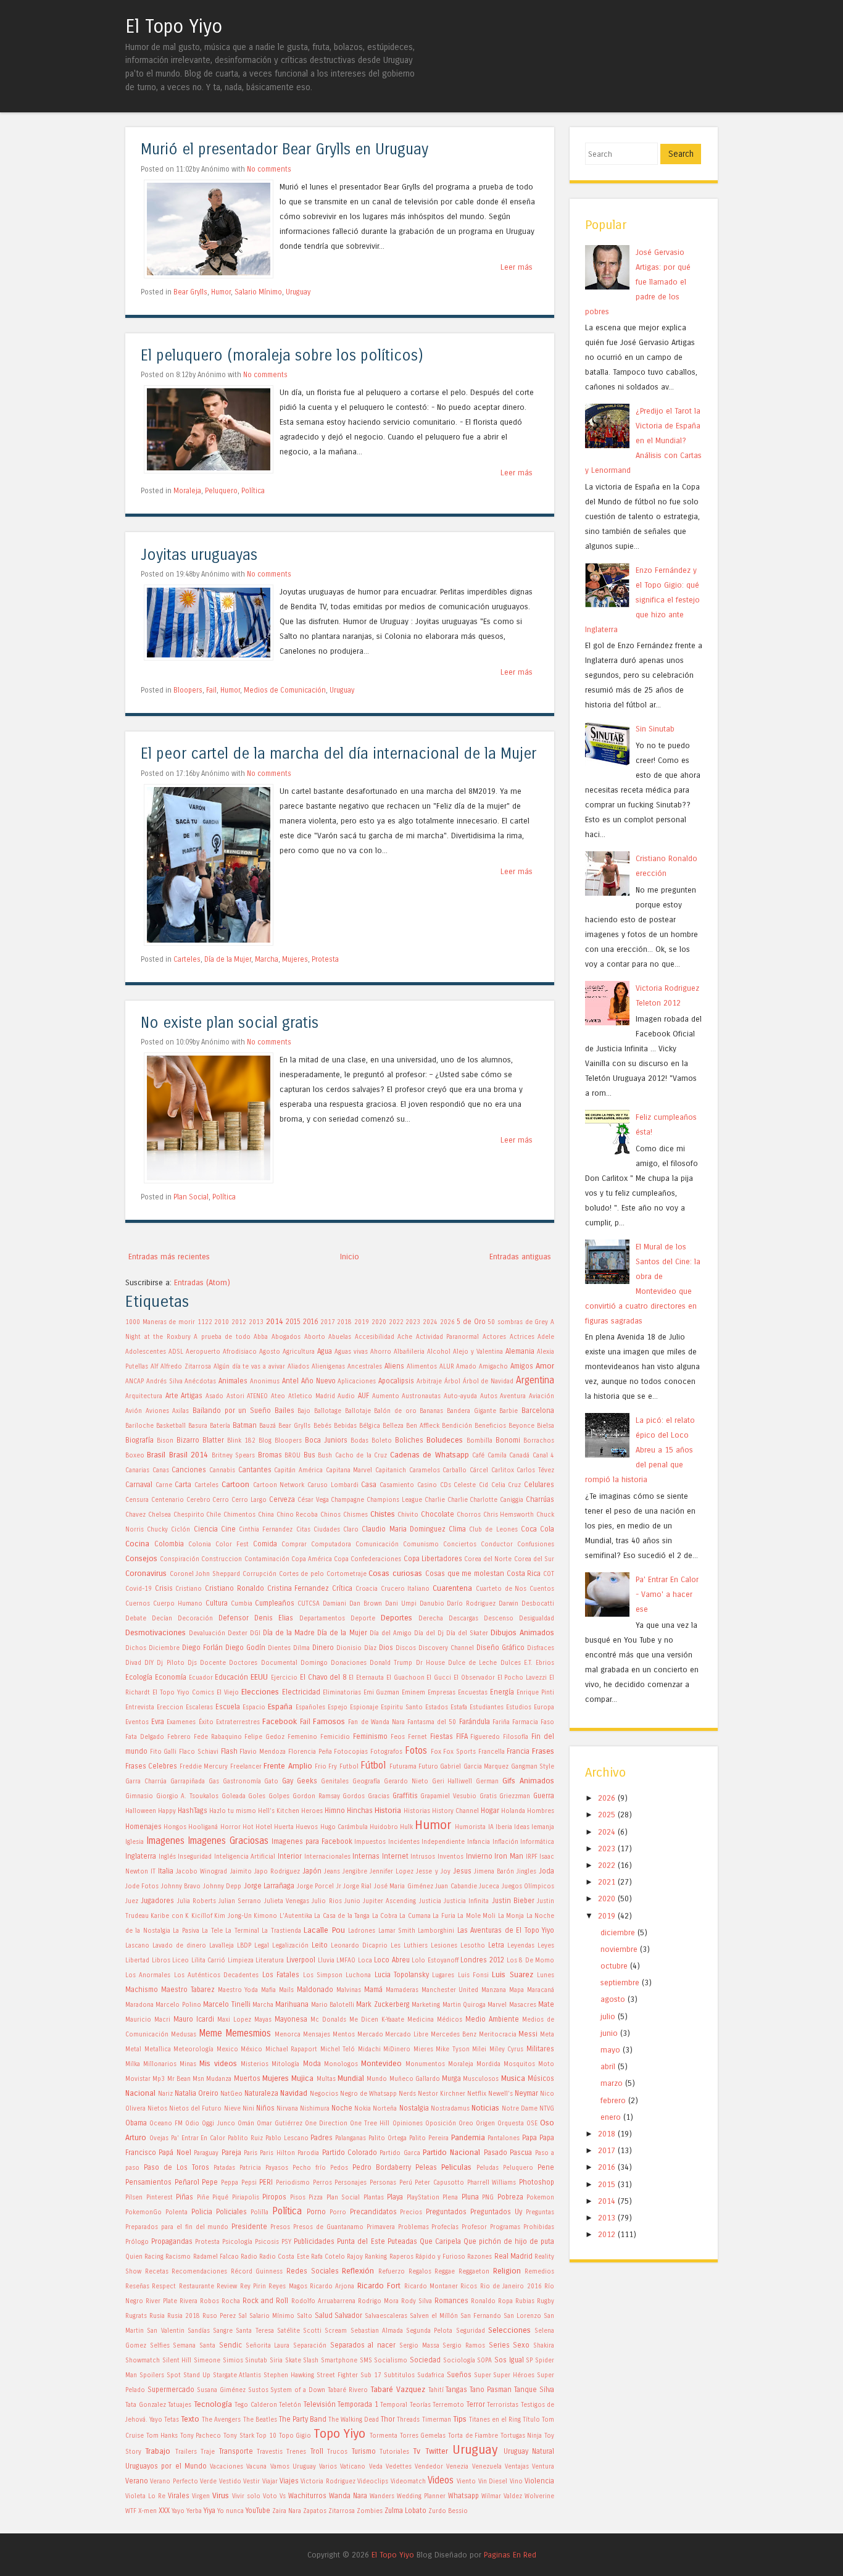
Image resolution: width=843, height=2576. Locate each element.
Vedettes (399, 2467)
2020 (379, 1322)
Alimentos (422, 1367)
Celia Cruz (506, 1485)
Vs (283, 2496)
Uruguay (298, 292)
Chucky (157, 1530)
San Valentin (165, 2331)
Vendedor (429, 2467)
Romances (451, 2301)
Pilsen (134, 2198)
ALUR (447, 1367)
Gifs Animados (528, 1781)
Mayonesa (291, 2019)
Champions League (394, 1500)
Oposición (441, 2124)
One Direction (326, 2124)
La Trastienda (281, 1931)
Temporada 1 (358, 2404)
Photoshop (537, 2182)
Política (253, 491)
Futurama (403, 1767)
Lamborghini (436, 1931)
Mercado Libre (407, 2035)
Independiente (443, 1842)
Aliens (394, 1366)
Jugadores (157, 1901)
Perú (406, 2183)
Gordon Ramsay (316, 1796)
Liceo (181, 1961)
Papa (529, 2138)
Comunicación (377, 1544)
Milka (133, 2064)
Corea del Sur (534, 1559)
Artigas (192, 1396)
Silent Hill (177, 2361)
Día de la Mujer (228, 959)
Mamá (373, 1990)
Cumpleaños (275, 1603)
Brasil (156, 1455)
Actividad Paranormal (448, 1337)
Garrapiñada (188, 1782)
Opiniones (408, 2124)
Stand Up (197, 2375)
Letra (496, 1945)
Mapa (517, 1990)
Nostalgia (414, 2108)
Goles (257, 1796)
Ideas (522, 1827)
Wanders (382, 2496)
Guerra (544, 1796)
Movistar (138, 2079)
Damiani (334, 1604)
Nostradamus (450, 2109)
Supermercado (171, 2390)
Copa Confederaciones (368, 1559)
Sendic (230, 2345)
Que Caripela (440, 2241)
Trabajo (158, 2451)
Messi (528, 2034)
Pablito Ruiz (245, 2138)
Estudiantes (487, 1707)
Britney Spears (233, 1456)
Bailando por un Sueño (232, 1411)
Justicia (430, 1901)
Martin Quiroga (464, 2005)
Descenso (499, 1619)
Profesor (474, 2227)
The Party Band (303, 2419)
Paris (251, 2153)
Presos (280, 2227)
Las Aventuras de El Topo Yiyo (506, 1930)
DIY (149, 1663)
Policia (202, 2212)
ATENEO (257, 1396)
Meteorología (193, 2049)
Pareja (231, 2153)
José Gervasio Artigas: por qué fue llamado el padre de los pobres (638, 282)
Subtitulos (399, 2375)
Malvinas (349, 1990)
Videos (441, 2480)
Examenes (181, 1722)
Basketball (171, 1426)
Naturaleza (261, 2093)
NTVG (547, 2109)
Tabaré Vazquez (398, 2389)
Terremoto (448, 2405)
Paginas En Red (510, 2555)
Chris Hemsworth (509, 1515)
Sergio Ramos (464, 2346)
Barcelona (538, 1411)
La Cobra (385, 1916)
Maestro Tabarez (188, 1990)
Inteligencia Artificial (245, 1857)
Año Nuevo (318, 1381)
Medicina (421, 2020)
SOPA (484, 2361)
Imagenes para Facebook (312, 1841)
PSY (286, 2242)
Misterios (255, 2064)
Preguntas (540, 2212)
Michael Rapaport (292, 2049)
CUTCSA (309, 1604)
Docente (213, 1663)
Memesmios (248, 2033)
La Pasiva (186, 1931)
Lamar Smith (397, 1931)
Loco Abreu (392, 1960)
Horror (230, 1827)
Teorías (420, 2405)
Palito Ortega (388, 2138)
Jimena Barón (494, 1872)
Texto (190, 2419)
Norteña (385, 2109)
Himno (335, 1811)
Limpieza (241, 1961)
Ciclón (181, 1530)
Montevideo (381, 2063)
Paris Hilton (277, 2153)
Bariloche (139, 1426)
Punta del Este (361, 2241)
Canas (161, 1470)
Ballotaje (358, 1411)
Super (483, 2375)
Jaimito (241, 1872)
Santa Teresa (255, 2331)
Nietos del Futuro (195, 2109)
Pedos (339, 2168)
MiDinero (397, 2049)
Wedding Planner (421, 2496)
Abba (261, 1337)
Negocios (324, 2094)
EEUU (259, 1677)
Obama (136, 2123)
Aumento (386, 1396)
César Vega (313, 1500)
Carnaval (139, 1485)
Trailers (186, 2452)
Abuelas (340, 1337)
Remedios (539, 2272)
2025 (607, 1815)
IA (491, 1827)
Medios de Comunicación (285, 690)
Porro (338, 2212)
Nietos (157, 2109)
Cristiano (189, 1589)
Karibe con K (170, 1916)
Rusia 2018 (184, 2316)
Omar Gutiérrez (280, 2124)
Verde (208, 2482)
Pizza (316, 2198)
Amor (545, 1366)
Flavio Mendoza (263, 1752)
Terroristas (503, 2405)
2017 (328, 1322)
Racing (154, 2257)
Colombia (169, 1544)
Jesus (462, 1871)
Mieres (423, 2049)
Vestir (251, 2482)
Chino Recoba (297, 1515)
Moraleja (187, 491)
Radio (249, 2257)
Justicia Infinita (466, 1901)
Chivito (408, 1515)
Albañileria (409, 1352)
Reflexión (358, 2271)
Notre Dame (520, 2109)
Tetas (172, 2420)
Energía (502, 1692)
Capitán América (298, 1470)
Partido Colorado (350, 2153)
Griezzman (515, 1796)
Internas (366, 1856)
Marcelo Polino (178, 2005)
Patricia (250, 2168)
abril (608, 2066)
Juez (132, 1901)
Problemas (413, 2227)
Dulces (511, 1663)
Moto (546, 2064)
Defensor (234, 1618)
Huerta (284, 1827)
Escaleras (199, 1707)
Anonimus (265, 1382)
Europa (544, 1707)
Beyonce (521, 1426)
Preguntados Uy (496, 2212)
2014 (275, 1321)
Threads (408, 2420)
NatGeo (231, 2094)
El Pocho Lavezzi (522, 1678)
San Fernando (481, 2316)
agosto (613, 1999)
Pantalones (504, 2138)
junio (609, 2033)
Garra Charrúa (146, 1782)
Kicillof (202, 1916)
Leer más (517, 267)
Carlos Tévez (535, 1470)
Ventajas (517, 2467)
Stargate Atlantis (237, 2375)
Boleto (382, 1441)
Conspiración (180, 1559)
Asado (214, 1396)
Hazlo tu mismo (233, 1811)
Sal (243, 2316)
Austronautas (421, 1396)
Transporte (236, 2451)
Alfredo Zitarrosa (186, 1367)
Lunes (546, 1975)
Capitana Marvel (349, 1470)
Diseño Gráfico (500, 1648)
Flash (229, 1751)
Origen (485, 2124)
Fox (436, 1752)
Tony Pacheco (201, 2436)
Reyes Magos (288, 2286)
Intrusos (423, 1857)
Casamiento (397, 1485)
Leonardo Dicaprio (359, 1946)
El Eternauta (366, 1678)
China (266, 1515)
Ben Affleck (423, 1426)
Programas (505, 2227)
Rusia (157, 2316)
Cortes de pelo (301, 1574)
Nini (248, 2109)
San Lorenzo (522, 2316)
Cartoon (235, 1484)
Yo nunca (230, 2511)
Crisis (164, 1588)
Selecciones (509, 2330)
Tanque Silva (534, 2390)
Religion (507, 2271)
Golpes (279, 1796)
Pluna (470, 2197)
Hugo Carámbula (344, 1827)
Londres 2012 (482, 1960)
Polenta (176, 2212)
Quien (134, 2257)
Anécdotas (200, 1382)
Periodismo (293, 2183)
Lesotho (473, 1946)
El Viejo (228, 1693)
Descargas (463, 1619)
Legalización (290, 1946)
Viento (466, 2482)
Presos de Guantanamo (328, 2227)
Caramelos (425, 1470)
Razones (480, 2257)
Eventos (137, 1722)
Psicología (237, 2242)
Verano (137, 2481)
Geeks (307, 1781)
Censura (137, 1500)
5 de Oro (471, 1322)
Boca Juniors (326, 1440)
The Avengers (221, 2420)
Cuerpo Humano (178, 1604)
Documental (279, 1663)
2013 (256, 1322)
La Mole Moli (476, 1916)
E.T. (528, 1663)
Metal (133, 2049)
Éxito (206, 1722)
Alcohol (439, 1352)
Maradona (139, 2005)
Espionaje (364, 1707)
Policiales (231, 2212)
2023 (413, 1322)
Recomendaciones (199, 2272)
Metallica (158, 2049)
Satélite (289, 2331)
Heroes (312, 1811)
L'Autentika (296, 1916)
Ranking (376, 2257)
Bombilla (480, 1441)
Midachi (369, 2049)
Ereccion (170, 1707)
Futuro (428, 1767)
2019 (362, 1322)
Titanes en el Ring (495, 2420)
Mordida (488, 2064)
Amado (466, 1367)
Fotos (416, 1751)
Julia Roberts (197, 1901)
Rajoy (355, 2257)
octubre (614, 1966)
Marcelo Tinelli (226, 2004)
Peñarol (187, 2182)
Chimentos (239, 1515)
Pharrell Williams (492, 2183)
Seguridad (471, 2331)
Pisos (298, 2198)
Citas (303, 1530)
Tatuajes (180, 2405)
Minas (188, 2064)
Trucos (337, 2452)
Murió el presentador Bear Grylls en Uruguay (284, 150)
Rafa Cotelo (328, 2257)
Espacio (254, 1707)
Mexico (227, 2049)
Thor (388, 2419)
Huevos (307, 1827)
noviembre (619, 1949)
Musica (513, 2078)
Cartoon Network (279, 1485)
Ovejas (159, 2138)
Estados (437, 1707)
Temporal (394, 2405)
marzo (612, 2083)
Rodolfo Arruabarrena (323, 2301)
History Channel (455, 1811)
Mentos (344, 2035)
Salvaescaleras (386, 2316)
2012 (239, 1322)
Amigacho (493, 1367)
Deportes (397, 1618)
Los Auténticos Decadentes (217, 1975)
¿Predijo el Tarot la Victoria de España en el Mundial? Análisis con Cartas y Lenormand (643, 440)
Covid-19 (139, 1589)
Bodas (359, 1441)
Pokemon (540, 2198)
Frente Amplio (288, 1766)
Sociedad (425, 2360)
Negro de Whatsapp (368, 2094)
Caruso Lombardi (333, 1485)
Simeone (207, 2361)
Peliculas (456, 2167)
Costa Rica (524, 1574)
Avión (134, 1411)
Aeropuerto (203, 1352)
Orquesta (511, 2124)
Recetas (157, 2272)
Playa (395, 2197)
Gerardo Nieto (406, 1782)
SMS (366, 2361)
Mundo (377, 2079)
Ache (405, 1337)
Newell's (500, 2094)
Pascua (521, 2153)
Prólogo (137, 2242)
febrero (613, 2100)
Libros (161, 1961)
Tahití (436, 2390)
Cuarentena (452, 1588)
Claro (351, 1530)
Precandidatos (373, 2212)
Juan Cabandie (456, 1886)
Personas (383, 2183)
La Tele (212, 1931)
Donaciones (349, 1663)
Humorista (470, 1827)
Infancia (479, 1842)
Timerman (437, 2420)
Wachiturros (307, 2496)
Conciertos (460, 1544)
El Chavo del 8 (323, 1677)
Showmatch (143, 2361)
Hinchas (360, 1811)
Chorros (469, 1515)
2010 (222, 1322)
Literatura (270, 1961)
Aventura (513, 1396)
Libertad (137, 1961)
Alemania (520, 1351)
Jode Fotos (142, 1886)
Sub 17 (371, 2375)
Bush (325, 1456)
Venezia (457, 2467)
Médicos (450, 2020)
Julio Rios (326, 1901)
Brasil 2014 (189, 1455)
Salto (305, 2316)
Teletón (290, 2405)
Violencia (539, 2481)
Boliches (409, 1440)
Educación (231, 1677)
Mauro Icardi (194, 2019)
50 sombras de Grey (518, 1322)
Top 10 (266, 2436)
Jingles (526, 1872)
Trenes (296, 2452)
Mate (546, 2004)
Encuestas (473, 1693)
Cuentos (542, 1589)
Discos (406, 1648)
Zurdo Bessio (448, 2511)
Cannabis (222, 1470)
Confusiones (536, 1544)
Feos (398, 1737)
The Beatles (260, 2420)
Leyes (546, 1946)
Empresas (442, 1693)
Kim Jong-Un (233, 1916)
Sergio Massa (419, 2346)
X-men (147, 2511)
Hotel (264, 1827)
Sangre (223, 2331)
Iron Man (509, 1856)
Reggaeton (474, 2272)
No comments (269, 169)
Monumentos (425, 2064)
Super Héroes (514, 2375)
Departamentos (322, 1619)
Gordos (354, 1796)
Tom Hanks (162, 2436)
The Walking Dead (354, 2420)
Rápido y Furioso (440, 2257)
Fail (211, 690)
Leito (320, 1945)
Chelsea (160, 1515)
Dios (386, 1648)
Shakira (544, 2346)
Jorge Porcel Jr (319, 1886)
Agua (325, 1351)
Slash (311, 2361)
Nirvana (287, 2109)
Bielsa (546, 1426)
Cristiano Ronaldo (235, 1588)
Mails (286, 1990)
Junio (352, 1901)
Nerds (407, 2094)
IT (153, 1872)
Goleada (234, 1796)
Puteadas (402, 2241)
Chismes (355, 1515)
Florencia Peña (310, 1752)
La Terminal (242, 1931)
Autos (489, 1396)
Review (227, 2286)
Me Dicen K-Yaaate (377, 2020)
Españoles (310, 1707)
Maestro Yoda (238, 1990)
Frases (543, 1751)
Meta (547, 2035)
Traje (208, 2452)
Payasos (277, 2168)
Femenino (302, 1737)
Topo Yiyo (340, 2434)
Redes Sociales (313, 2271)
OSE (532, 2124)
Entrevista (140, 1707)
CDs (446, 1485)
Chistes (383, 1514)
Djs (192, 1663)
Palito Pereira (429, 2138)
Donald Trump (391, 1663)
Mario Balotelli (333, 2005)
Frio (321, 1767)
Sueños (459, 2375)
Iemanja (543, 1827)
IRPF (532, 1857)
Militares (540, 2049)
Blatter (213, 1440)
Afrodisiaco (240, 1352)
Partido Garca (400, 2153)
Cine (228, 1529)
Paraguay (206, 2153)
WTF (131, 2511)
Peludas (488, 2168)
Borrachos (539, 1441)
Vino (516, 2482)
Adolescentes (146, 1352)
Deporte (363, 1619)
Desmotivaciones (156, 1632)
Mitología (285, 2064)
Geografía (366, 1782)
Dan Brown (366, 1604)
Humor (221, 292)
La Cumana (415, 1916)
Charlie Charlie (446, 1500)
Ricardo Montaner (431, 2286)
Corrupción (260, 1574)
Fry (333, 1767)
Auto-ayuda (460, 1396)
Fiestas (442, 1736)
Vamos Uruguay (293, 2467)
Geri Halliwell (452, 1782)
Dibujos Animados (522, 1632)
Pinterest (160, 2198)
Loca (365, 1961)
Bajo (304, 1411)
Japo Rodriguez (277, 1872)
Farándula (475, 1722)
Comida (265, 1544)
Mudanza (219, 2079)
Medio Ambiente (492, 2019)
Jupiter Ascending (389, 1901)
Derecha (431, 1619)
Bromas (270, 1455)
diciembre (618, 1932)
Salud (324, 2315)
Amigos (522, 1366)
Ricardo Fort (379, 2286)
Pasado (496, 2153)
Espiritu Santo (402, 1707)
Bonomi (508, 1440)
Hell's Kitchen (279, 1811)
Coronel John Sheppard (205, 1574)
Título (531, 2420)
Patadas (224, 2168)
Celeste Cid (471, 1485)
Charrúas (540, 1499)
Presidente (249, 2227)
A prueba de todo (222, 1337)
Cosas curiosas (395, 1573)
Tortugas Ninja (521, 2436)
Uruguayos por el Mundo (166, 2466)
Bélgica (370, 1426)
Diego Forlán (202, 1648)
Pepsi (249, 2183)
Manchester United (450, 1990)
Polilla (260, 2212)
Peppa (230, 2183)
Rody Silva (417, 2301)
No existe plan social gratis (230, 1023)
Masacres (523, 2005)
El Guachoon (405, 1678)
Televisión (320, 2404)
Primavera (381, 2227)
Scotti (312, 2331)
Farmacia (525, 1722)
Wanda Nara (348, 2496)
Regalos (420, 2272)
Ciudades (327, 1530)
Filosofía (516, 1737)
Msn (198, 2079)
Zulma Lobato (405, 2511)
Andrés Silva (164, 1382)
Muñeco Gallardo (415, 2079)
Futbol (349, 1767)
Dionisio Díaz (356, 1648)
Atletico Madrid (312, 1396)
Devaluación (207, 1633)
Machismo (142, 1990)
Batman (245, 1425)
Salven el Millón (434, 2316)
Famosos (329, 1721)
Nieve (232, 2109)
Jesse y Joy (433, 1872)
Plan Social (191, 1197)
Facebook (280, 1721)
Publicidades (314, 2241)
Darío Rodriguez (471, 1604)
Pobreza (510, 2197)
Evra (158, 1722)
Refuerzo (392, 2272)
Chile (214, 1515)
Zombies (370, 2511)
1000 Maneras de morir (160, 1322)
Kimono (265, 1916)
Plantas (374, 2198)
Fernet (417, 1737)
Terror (476, 2404)
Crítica (342, 1588)
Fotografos (386, 1752)
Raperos (401, 2257)
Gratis (488, 1796)
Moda (312, 2064)
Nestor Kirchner (442, 2094)
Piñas (185, 2197)
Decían (162, 1619)
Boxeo (135, 1456)
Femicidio (335, 1737)
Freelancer (246, 1767)
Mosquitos (519, 2064)
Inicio (350, 1257)
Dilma (301, 1648)
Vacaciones (226, 2467)
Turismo (364, 2451)
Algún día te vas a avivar (249, 1367)
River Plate (161, 2301)
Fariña (501, 1722)
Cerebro (198, 1500)
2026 (447, 1322)
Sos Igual (509, 2360)
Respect (164, 2286)
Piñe (203, 2198)
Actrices (522, 1337)
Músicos (541, 2078)
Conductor (497, 1544)
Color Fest (232, 1544)
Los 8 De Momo (531, 1961)
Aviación (542, 1396)
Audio (346, 1396)
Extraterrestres (238, 1722)
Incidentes (404, 1842)
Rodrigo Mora (378, 2301)
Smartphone (339, 2361)
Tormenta (384, 2436)
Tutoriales (394, 2452)
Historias (417, 1811)
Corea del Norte (488, 1559)
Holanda (513, 1811)
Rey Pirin (253, 2286)
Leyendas (521, 1946)
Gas (214, 1782)
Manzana (494, 1990)
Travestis (270, 2452)
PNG (488, 2198)
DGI (255, 1633)
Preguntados (446, 2212)
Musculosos (481, 2079)
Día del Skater (467, 1633)
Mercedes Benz (454, 2035)
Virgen (201, 2496)
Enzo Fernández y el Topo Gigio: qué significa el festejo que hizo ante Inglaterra (642, 600)
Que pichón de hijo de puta (509, 2241)
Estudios (519, 1707)
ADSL (176, 1352)
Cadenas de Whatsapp (430, 1455)
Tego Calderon (256, 2405)
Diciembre (164, 1648)
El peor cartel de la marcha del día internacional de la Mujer (338, 754)
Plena (450, 2198)
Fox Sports (459, 1752)
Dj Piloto (170, 1663)
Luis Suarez (512, 1974)
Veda (376, 2467)
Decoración (195, 1619)
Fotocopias (351, 1752)
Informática (537, 1842)
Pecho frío (309, 2168)
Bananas (431, 1411)
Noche (342, 2108)
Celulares (539, 1485)
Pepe (210, 2182)
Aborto (315, 1337)
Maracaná (541, 1990)
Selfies (160, 2346)
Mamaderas (402, 1990)
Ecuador (201, 1678)
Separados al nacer (363, 2345)
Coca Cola (538, 1529)
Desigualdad (537, 1619)
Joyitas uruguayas (199, 555)
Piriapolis (246, 2198)
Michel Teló (338, 2049)
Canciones (189, 1470)
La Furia (444, 1916)
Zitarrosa (342, 2511)
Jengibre (355, 1872)
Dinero (323, 1648)
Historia (388, 1810)
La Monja (511, 1916)
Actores (494, 1337)
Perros (322, 2183)
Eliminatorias (342, 1693)
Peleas (426, 2167)
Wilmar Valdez (502, 2496)
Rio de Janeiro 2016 (511, 2286)
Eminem (413, 1693)
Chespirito (189, 1515)
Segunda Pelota (429, 2331)
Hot (248, 1827)
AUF (363, 1396)
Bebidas (345, 1426)
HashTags (193, 1811)
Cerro (221, 1500)
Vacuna (256, 2467)
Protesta (325, 959)
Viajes (289, 2481)
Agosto (270, 1352)
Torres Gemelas (423, 2436)
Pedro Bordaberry (382, 2167)
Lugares (443, 1975)
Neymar (526, 2093)
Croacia (367, 1589)
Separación (310, 2346)
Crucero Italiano (405, 1589)
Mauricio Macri (148, 2020)
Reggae (445, 2272)
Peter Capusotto (439, 2183)
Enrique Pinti (535, 1693)
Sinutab (256, 2361)
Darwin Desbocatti (526, 1604)
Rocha (231, 2301)
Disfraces (541, 1648)
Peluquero (221, 491)
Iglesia (135, 1842)
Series (499, 2345)
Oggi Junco (218, 2124)
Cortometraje (347, 1574)
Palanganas (351, 2138)
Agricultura (299, 1352)
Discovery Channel (446, 1648)
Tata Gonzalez (146, 2405)
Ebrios (545, 1663)
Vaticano (353, 2467)
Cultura (217, 1603)
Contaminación (267, 1559)
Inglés (167, 1857)
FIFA (462, 1736)
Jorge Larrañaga (269, 1886)
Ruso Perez (219, 2316)
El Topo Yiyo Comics (183, 1693)
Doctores (243, 1663)
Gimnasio (139, 1796)
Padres (322, 2138)
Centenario (168, 1500)
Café (478, 1456)
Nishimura (315, 2109)
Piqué (220, 2198)
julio (608, 2016)
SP (529, 2361)
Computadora (331, 1544)
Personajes (351, 2183)
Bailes (284, 1411)
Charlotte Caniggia (496, 1500)
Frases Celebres (151, 1766)
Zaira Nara (287, 2511)
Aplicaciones (357, 1382)
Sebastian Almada (377, 2331)
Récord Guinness (257, 2272)
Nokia (363, 2109)
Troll (317, 2451)
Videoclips (373, 2482)
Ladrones (362, 1931)
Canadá (519, 1456)
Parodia (308, 2153)
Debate (136, 1619)
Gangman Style (533, 1767)
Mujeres (295, 959)
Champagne (347, 1500)
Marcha (267, 959)
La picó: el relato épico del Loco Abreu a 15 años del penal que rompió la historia (640, 1450)
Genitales (335, 1782)
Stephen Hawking (289, 2375)
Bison (165, 1441)
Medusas (184, 2035)
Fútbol (373, 1765)
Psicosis (267, 2242)
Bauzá (268, 1426)
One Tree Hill (370, 2124)
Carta (183, 1485)
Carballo (455, 1470)
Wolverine (539, 2496)
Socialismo (391, 2361)
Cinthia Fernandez (266, 1530)
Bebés (322, 1426)
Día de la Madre (289, 1633)
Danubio (432, 1604)
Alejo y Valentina (478, 1352)
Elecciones (260, 1692)
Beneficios (490, 1426)
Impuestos (370, 1842)
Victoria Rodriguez (328, 2482)
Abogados (286, 1337)
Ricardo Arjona (332, 2286)
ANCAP (135, 1382)
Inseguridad (195, 1857)
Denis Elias (274, 1618)
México (251, 2049)
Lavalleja (222, 1946)
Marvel (497, 2005)
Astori (235, 1396)
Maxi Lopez (234, 2020)
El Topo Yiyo (174, 27)
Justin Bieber (513, 1901)
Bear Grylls (190, 292)
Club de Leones (493, 1530)
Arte (172, 1396)
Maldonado (315, 1990)
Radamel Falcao (216, 2257)
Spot (174, 2375)
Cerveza (282, 1499)
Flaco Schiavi (199, 1752)
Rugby (546, 2301)
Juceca (489, 1886)
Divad (133, 1663)
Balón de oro (395, 1411)
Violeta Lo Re (145, 2496)
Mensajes (317, 2035)
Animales (233, 1381)
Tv (417, 2451)
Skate (293, 2361)
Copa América (312, 1559)
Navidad (294, 2093)
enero (611, 2117)
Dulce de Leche (472, 1663)
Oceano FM (166, 2124)
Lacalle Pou (324, 1930)
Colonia (200, 1544)
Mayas (263, 2020)
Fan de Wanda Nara (376, 1722)
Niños (265, 2108)
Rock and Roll (265, 2301)
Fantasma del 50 (432, 1722)
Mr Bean (179, 2079)
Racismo (178, 2257)
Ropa (505, 2301)
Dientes (279, 1648)
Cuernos (138, 1604)
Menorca (288, 2035)
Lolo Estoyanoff (435, 1961)
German (487, 1782)
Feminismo (370, 1736)
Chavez (135, 1515)
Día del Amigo (391, 1633)
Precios (411, 2212)
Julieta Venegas (287, 1901)
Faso (547, 1722)
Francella (492, 1752)
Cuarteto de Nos (501, 1589)
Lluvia (326, 1961)
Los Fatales (281, 1975)
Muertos (247, 2078)
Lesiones (444, 1946)
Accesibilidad (375, 1337)
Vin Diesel (493, 2482)
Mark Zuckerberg (383, 2004)
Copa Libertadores (433, 1559)
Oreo (466, 2124)
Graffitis (405, 1796)
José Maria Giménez (404, 1886)
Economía (171, 1677)
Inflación (505, 1842)
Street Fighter (337, 2375)
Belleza (393, 1426)
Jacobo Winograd (201, 1872)
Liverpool (301, 1960)
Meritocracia (498, 2035)
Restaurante (197, 2286)
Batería (220, 1426)
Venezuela (487, 2467)
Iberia (504, 1827)
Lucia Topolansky (402, 1975)
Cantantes (255, 1470)
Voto (270, 2496)
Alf (154, 1367)
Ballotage (328, 1411)
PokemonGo (143, 2212)
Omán (246, 2124)
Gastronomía (242, 1782)
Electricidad (301, 1692)
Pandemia (468, 2137)
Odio (192, 2124)
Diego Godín (245, 1648)
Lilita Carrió (209, 1961)
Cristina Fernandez (298, 1588)
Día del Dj (429, 1633)
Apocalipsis (396, 1381)
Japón (312, 1871)
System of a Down (298, 2390)
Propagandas (172, 2241)
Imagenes (165, 1841)
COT (549, 1574)
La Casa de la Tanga (342, 1916)
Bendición (457, 1426)
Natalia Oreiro (197, 2093)
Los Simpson (323, 1975)
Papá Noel (175, 2153)
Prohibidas (539, 2227)
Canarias (137, 1470)
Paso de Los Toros (176, 2167)
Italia (166, 1871)
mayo (610, 2050)
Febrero (179, 1737)
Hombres (541, 1811)
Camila (497, 1456)
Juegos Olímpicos (528, 1886)
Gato (271, 1782)
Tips (460, 2419)
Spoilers (152, 2375)
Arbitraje (429, 1382)
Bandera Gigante (471, 1411)
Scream (336, 2331)
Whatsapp (463, 2496)
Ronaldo (483, 2301)
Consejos (141, 1558)
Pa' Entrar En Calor (198, 2138)
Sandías (199, 2331)
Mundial (351, 2078)
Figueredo (485, 1737)
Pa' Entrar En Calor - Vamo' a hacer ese (667, 1594)
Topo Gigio (295, 2436)
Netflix (477, 2094)
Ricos (469, 2286)
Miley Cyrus (507, 2049)
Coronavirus (146, 1573)
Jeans (332, 1872)
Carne (164, 1485)
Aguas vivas (351, 1352)
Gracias (379, 1796)
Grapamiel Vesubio (448, 1796)
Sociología (459, 2361)
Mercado (370, 2035)
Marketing (426, 2005)
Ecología (139, 1677)
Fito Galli (164, 1752)
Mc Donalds (328, 2020)
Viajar (270, 2482)
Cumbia (242, 1604)
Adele (546, 1337)
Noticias (485, 2108)
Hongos (175, 1827)
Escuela (228, 1707)
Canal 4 (543, 1456)
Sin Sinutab (655, 729)
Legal (262, 1946)
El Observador (474, 1678)
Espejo (338, 1707)
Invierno (479, 1856)
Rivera (189, 2301)
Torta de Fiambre (473, 2436)
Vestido (230, 2482)
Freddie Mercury (204, 1767)
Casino (427, 1485)
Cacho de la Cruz (361, 1456)
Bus (309, 1455)
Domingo (314, 1663)
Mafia (268, 1990)
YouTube (258, 2511)
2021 (607, 1882)
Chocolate (438, 1514)
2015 (293, 1322)
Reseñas (137, 2286)
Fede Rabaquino (218, 1737)
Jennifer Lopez (392, 1872)
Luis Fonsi (473, 1975)
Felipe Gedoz (264, 1737)
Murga (451, 2078)
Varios (328, 2467)
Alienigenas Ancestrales (347, 1367)
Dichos (136, 1648)
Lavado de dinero (179, 1946)
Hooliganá (203, 1827)
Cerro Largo (249, 1500)
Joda (546, 1871)
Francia (518, 1751)
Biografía (139, 1440)
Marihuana (292, 2004)
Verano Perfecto (174, 2482)
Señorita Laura (268, 2346)
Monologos (341, 2064)
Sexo (521, 2345)
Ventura (543, 2467)
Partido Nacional (451, 2152)
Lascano (137, 1946)
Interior (290, 1856)
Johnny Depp (222, 1886)
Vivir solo (246, 2496)
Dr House (430, 1663)
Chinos (330, 1515)
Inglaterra (141, 1856)
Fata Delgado (145, 1737)
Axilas (181, 1411)
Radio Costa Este (284, 2257)
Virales (179, 2496)
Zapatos (315, 2511)
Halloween (141, 1811)
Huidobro (384, 1827)
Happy (167, 1811)
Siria (276, 2361)
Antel (290, 1381)
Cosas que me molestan (465, 1574)
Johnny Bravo (181, 1886)
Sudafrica (431, 2375)
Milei (479, 2049)
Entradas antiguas (520, 1257)
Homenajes (143, 1827)
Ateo (278, 1396)
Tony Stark (239, 2436)
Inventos (451, 1857)
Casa (369, 1485)
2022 (396, 1322)
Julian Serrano (240, 1901)
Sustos (258, 2390)
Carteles (187, 959)
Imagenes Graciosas (228, 1841)
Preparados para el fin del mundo (177, 2227)
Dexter (238, 1633)
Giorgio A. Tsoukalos (187, 1796)
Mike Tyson (453, 2049)
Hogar (490, 1811)
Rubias (525, 2301)
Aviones (157, 1411)
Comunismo (421, 1544)
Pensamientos (148, 2182)
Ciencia (206, 1529)
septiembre (620, 1982)
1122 (205, 1322)
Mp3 (159, 2079)
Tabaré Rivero (348, 2390)
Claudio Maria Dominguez (403, 1529)
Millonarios (160, 2064)
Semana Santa (194, 2346)
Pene (546, 2167)
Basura (198, 1426)
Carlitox (503, 1470)
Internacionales (327, 1857)
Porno (316, 2212)
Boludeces (445, 1440)
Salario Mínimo (258, 292)
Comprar (294, 1544)
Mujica (302, 2078)
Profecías (445, 2227)
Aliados (298, 1367)
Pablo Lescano (287, 2138)
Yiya (210, 2511)
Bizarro (188, 1440)
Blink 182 (241, 1441)
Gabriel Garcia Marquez (474, 1767)
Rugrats (136, 2316)
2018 (344, 1322)
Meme (210, 2033)
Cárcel (479, 1470)
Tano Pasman (491, 2390)
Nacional (140, 2093)
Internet (395, 1856)
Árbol (452, 1382)
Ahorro (381, 1352)
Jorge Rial (357, 1886)
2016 (310, 1322)
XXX (164, 2511)
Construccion (222, 1559)
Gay (288, 1781)
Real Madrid (513, 2256)
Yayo (178, 2511)
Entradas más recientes (169, 1257)
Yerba (194, 2511)
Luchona (358, 1975)
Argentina (535, 1380)
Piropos (274, 2197)
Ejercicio (284, 1678)
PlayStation (423, 2198)
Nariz (165, 2094)
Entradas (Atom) (202, 1282)
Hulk (406, 1827)
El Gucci (439, 1678)
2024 (430, 1322)
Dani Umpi (401, 1604)
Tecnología (213, 2404)
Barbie (509, 1411)
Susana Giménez (221, 2390)
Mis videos (218, 2063)
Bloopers (188, 690)
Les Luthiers (409, 1946)
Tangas (456, 2390)
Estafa (459, 1707)
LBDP (244, 1946)
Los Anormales (148, 1975)
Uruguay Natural (529, 2451)
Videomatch (408, 2482)
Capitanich (391, 1470)
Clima (457, 1529)
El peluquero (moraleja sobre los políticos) (282, 356)
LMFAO (346, 1961)
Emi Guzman (382, 1693)
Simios (233, 2361)
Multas (326, 2079)
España (280, 1707)
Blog (265, 1441)
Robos (210, 2301)
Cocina (137, 1544)
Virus (221, 2495)
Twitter (437, 2451)
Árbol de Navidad (488, 1382)
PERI (266, 2182)
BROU (293, 1456)
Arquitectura (144, 1396)
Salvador (348, 2315)
